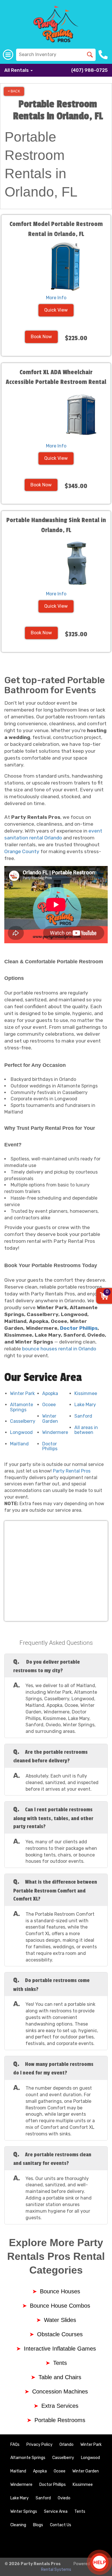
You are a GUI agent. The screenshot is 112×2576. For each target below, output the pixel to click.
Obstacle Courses (60, 2334)
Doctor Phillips (79, 1328)
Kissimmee (86, 1393)
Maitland (19, 1444)
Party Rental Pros (72, 1471)
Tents (60, 2363)
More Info (56, 298)
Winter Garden (50, 1419)
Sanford (83, 1416)
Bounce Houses (60, 2291)
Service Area (56, 2511)
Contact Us (61, 2525)
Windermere (55, 1432)
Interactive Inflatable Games (60, 2349)
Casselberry (23, 1421)
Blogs (38, 2525)
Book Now (41, 337)
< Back (14, 91)
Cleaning (18, 2525)
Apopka (50, 1393)
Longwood (21, 1432)
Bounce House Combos (60, 2306)
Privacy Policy (39, 2445)
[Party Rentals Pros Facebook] (81, 2544)
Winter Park (22, 1393)
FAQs (15, 2445)
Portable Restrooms (60, 2420)
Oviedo (64, 2498)
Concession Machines (60, 2391)
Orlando (66, 2445)
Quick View (56, 310)
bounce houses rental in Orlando (59, 1349)
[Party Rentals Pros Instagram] (96, 2544)
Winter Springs (24, 2511)
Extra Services (60, 2406)
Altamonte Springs (22, 1407)
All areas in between (86, 1430)
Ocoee (49, 1405)
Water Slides (60, 2320)
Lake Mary (85, 1405)
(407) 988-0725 (89, 70)
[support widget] (99, 2562)
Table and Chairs (60, 2377)
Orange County (22, 851)
